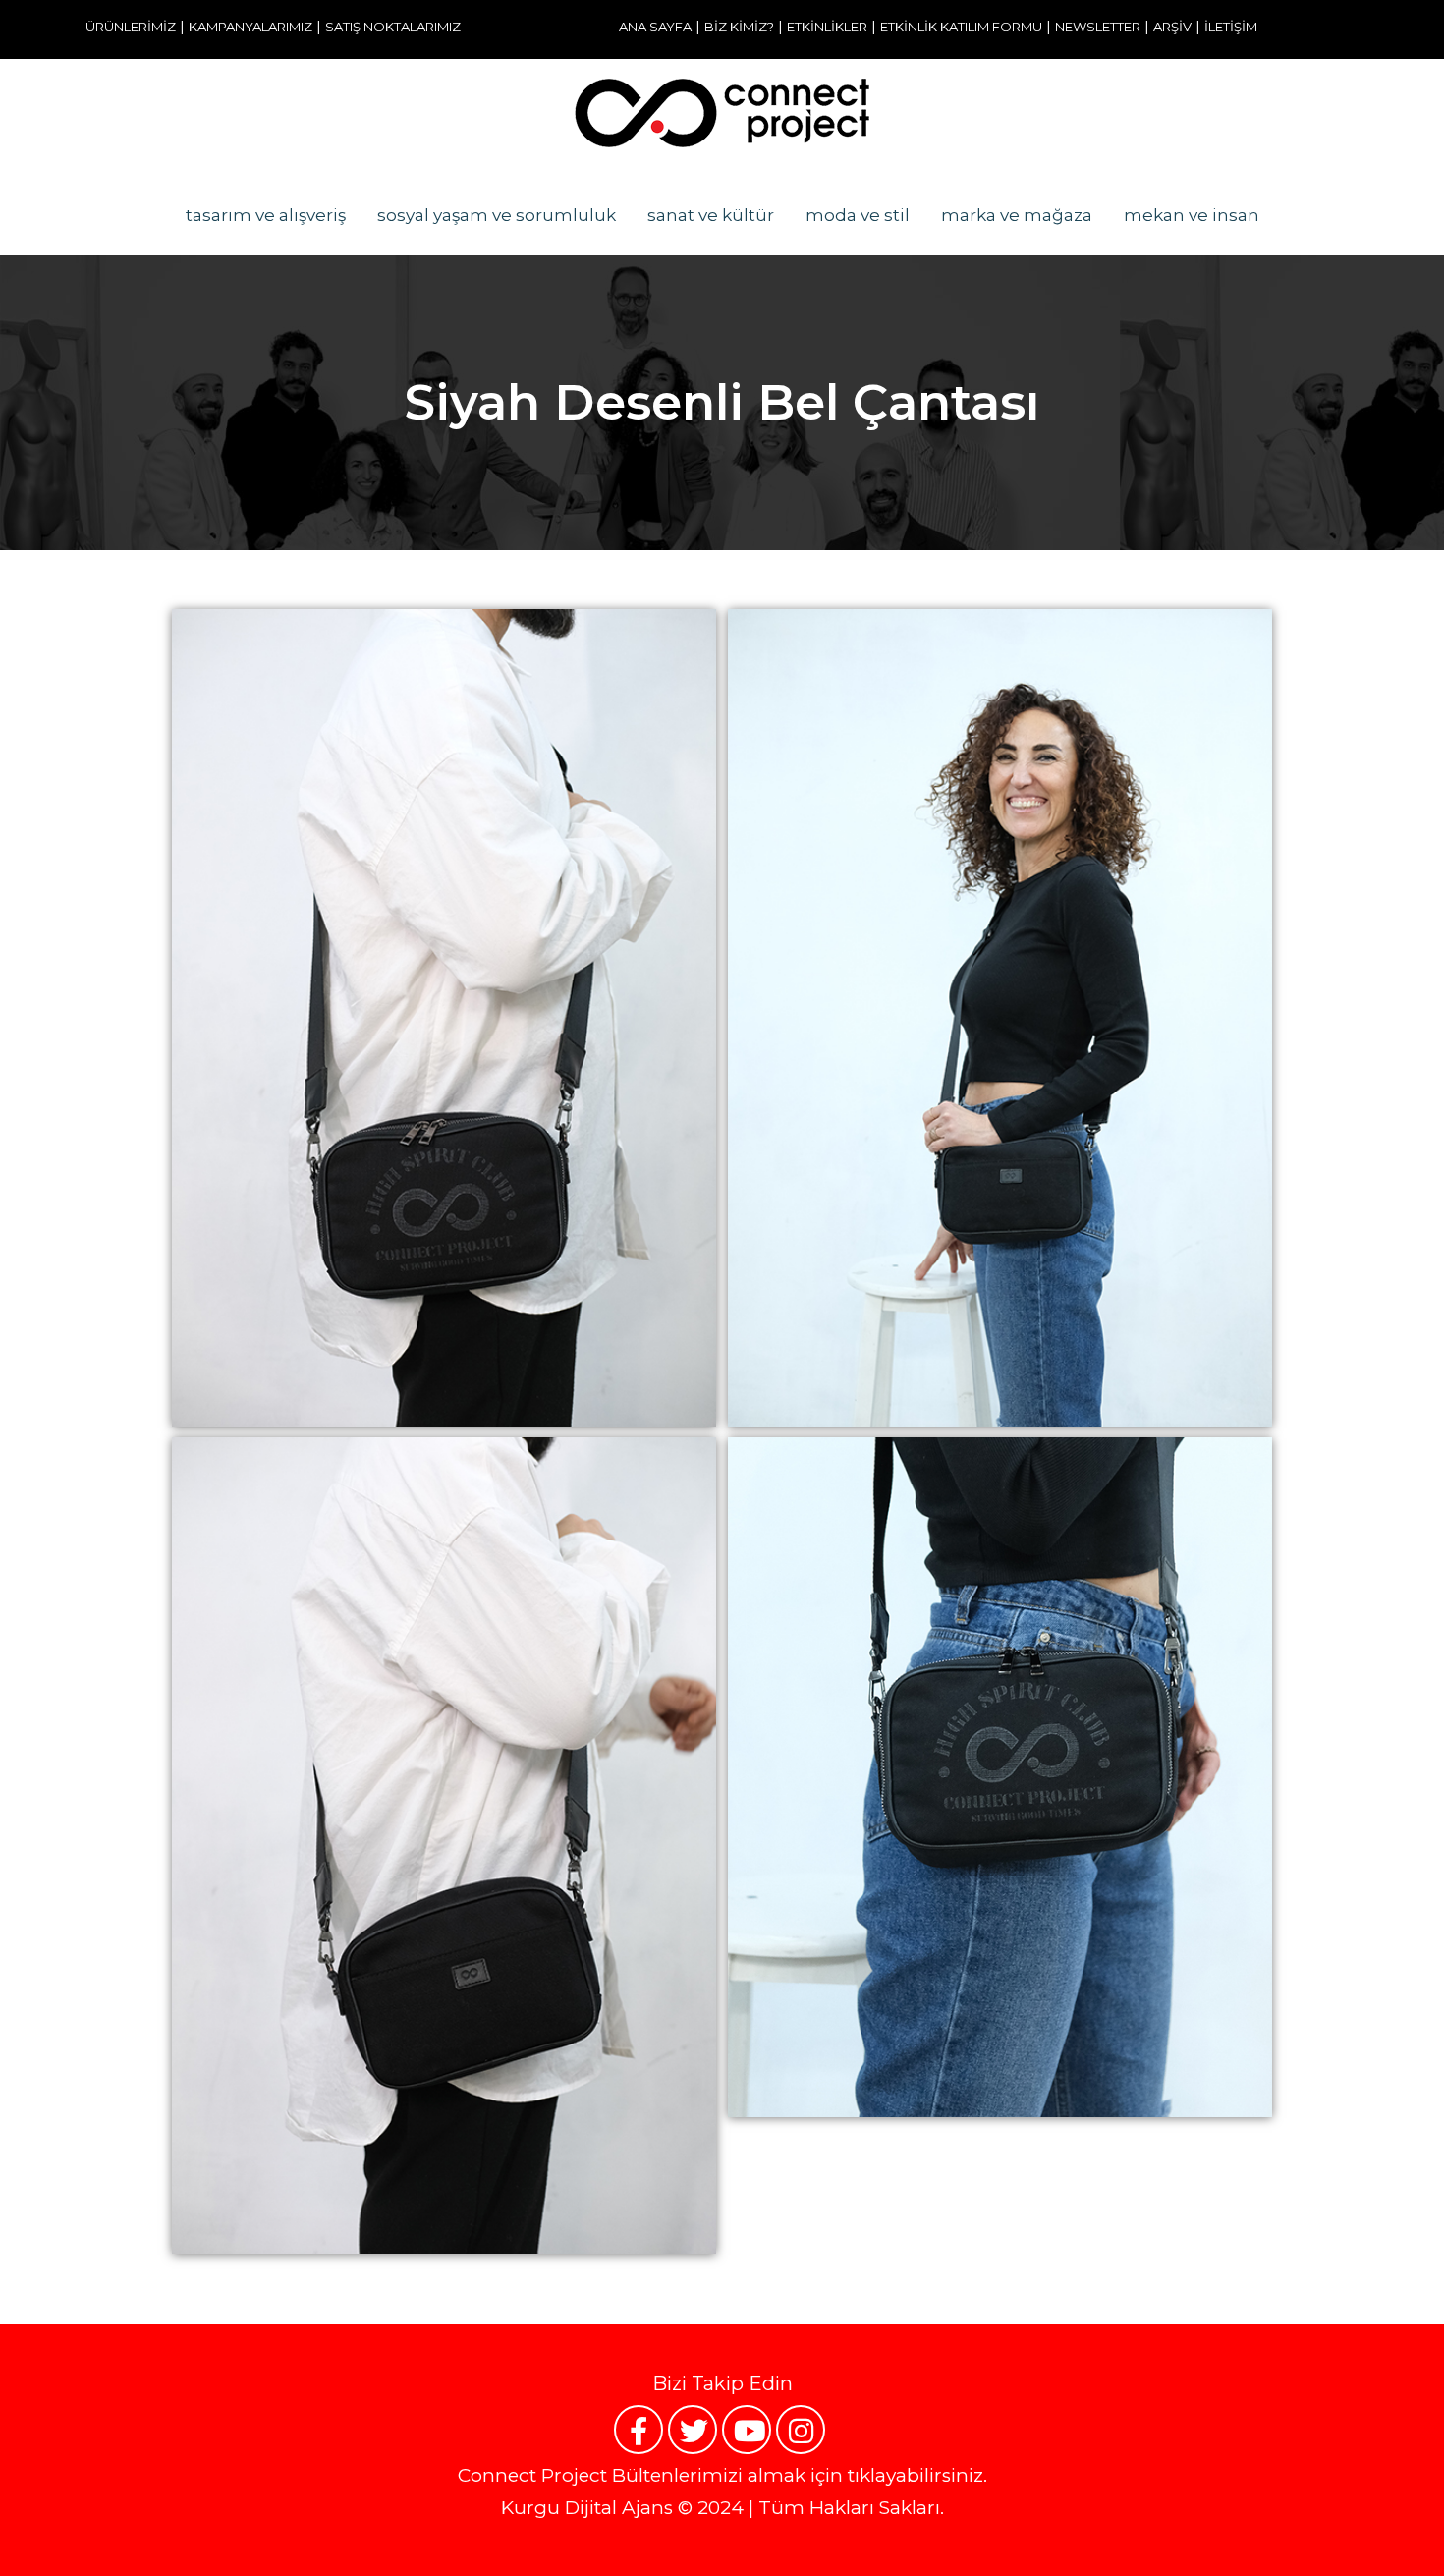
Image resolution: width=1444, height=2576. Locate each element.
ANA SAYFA (655, 27)
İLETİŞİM (1231, 27)
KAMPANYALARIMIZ (250, 27)
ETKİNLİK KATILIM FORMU (961, 27)
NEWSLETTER (1098, 27)
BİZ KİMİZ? (739, 27)
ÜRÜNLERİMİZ (131, 27)
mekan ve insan (1192, 215)
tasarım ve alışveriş (266, 215)
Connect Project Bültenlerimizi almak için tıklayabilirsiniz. (722, 2475)
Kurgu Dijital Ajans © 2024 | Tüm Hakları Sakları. (722, 2508)
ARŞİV (1172, 27)
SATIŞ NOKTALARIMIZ (393, 27)
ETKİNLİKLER (827, 27)
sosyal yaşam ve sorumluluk (497, 215)
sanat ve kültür (711, 215)
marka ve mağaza (1017, 215)
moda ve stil (858, 215)
